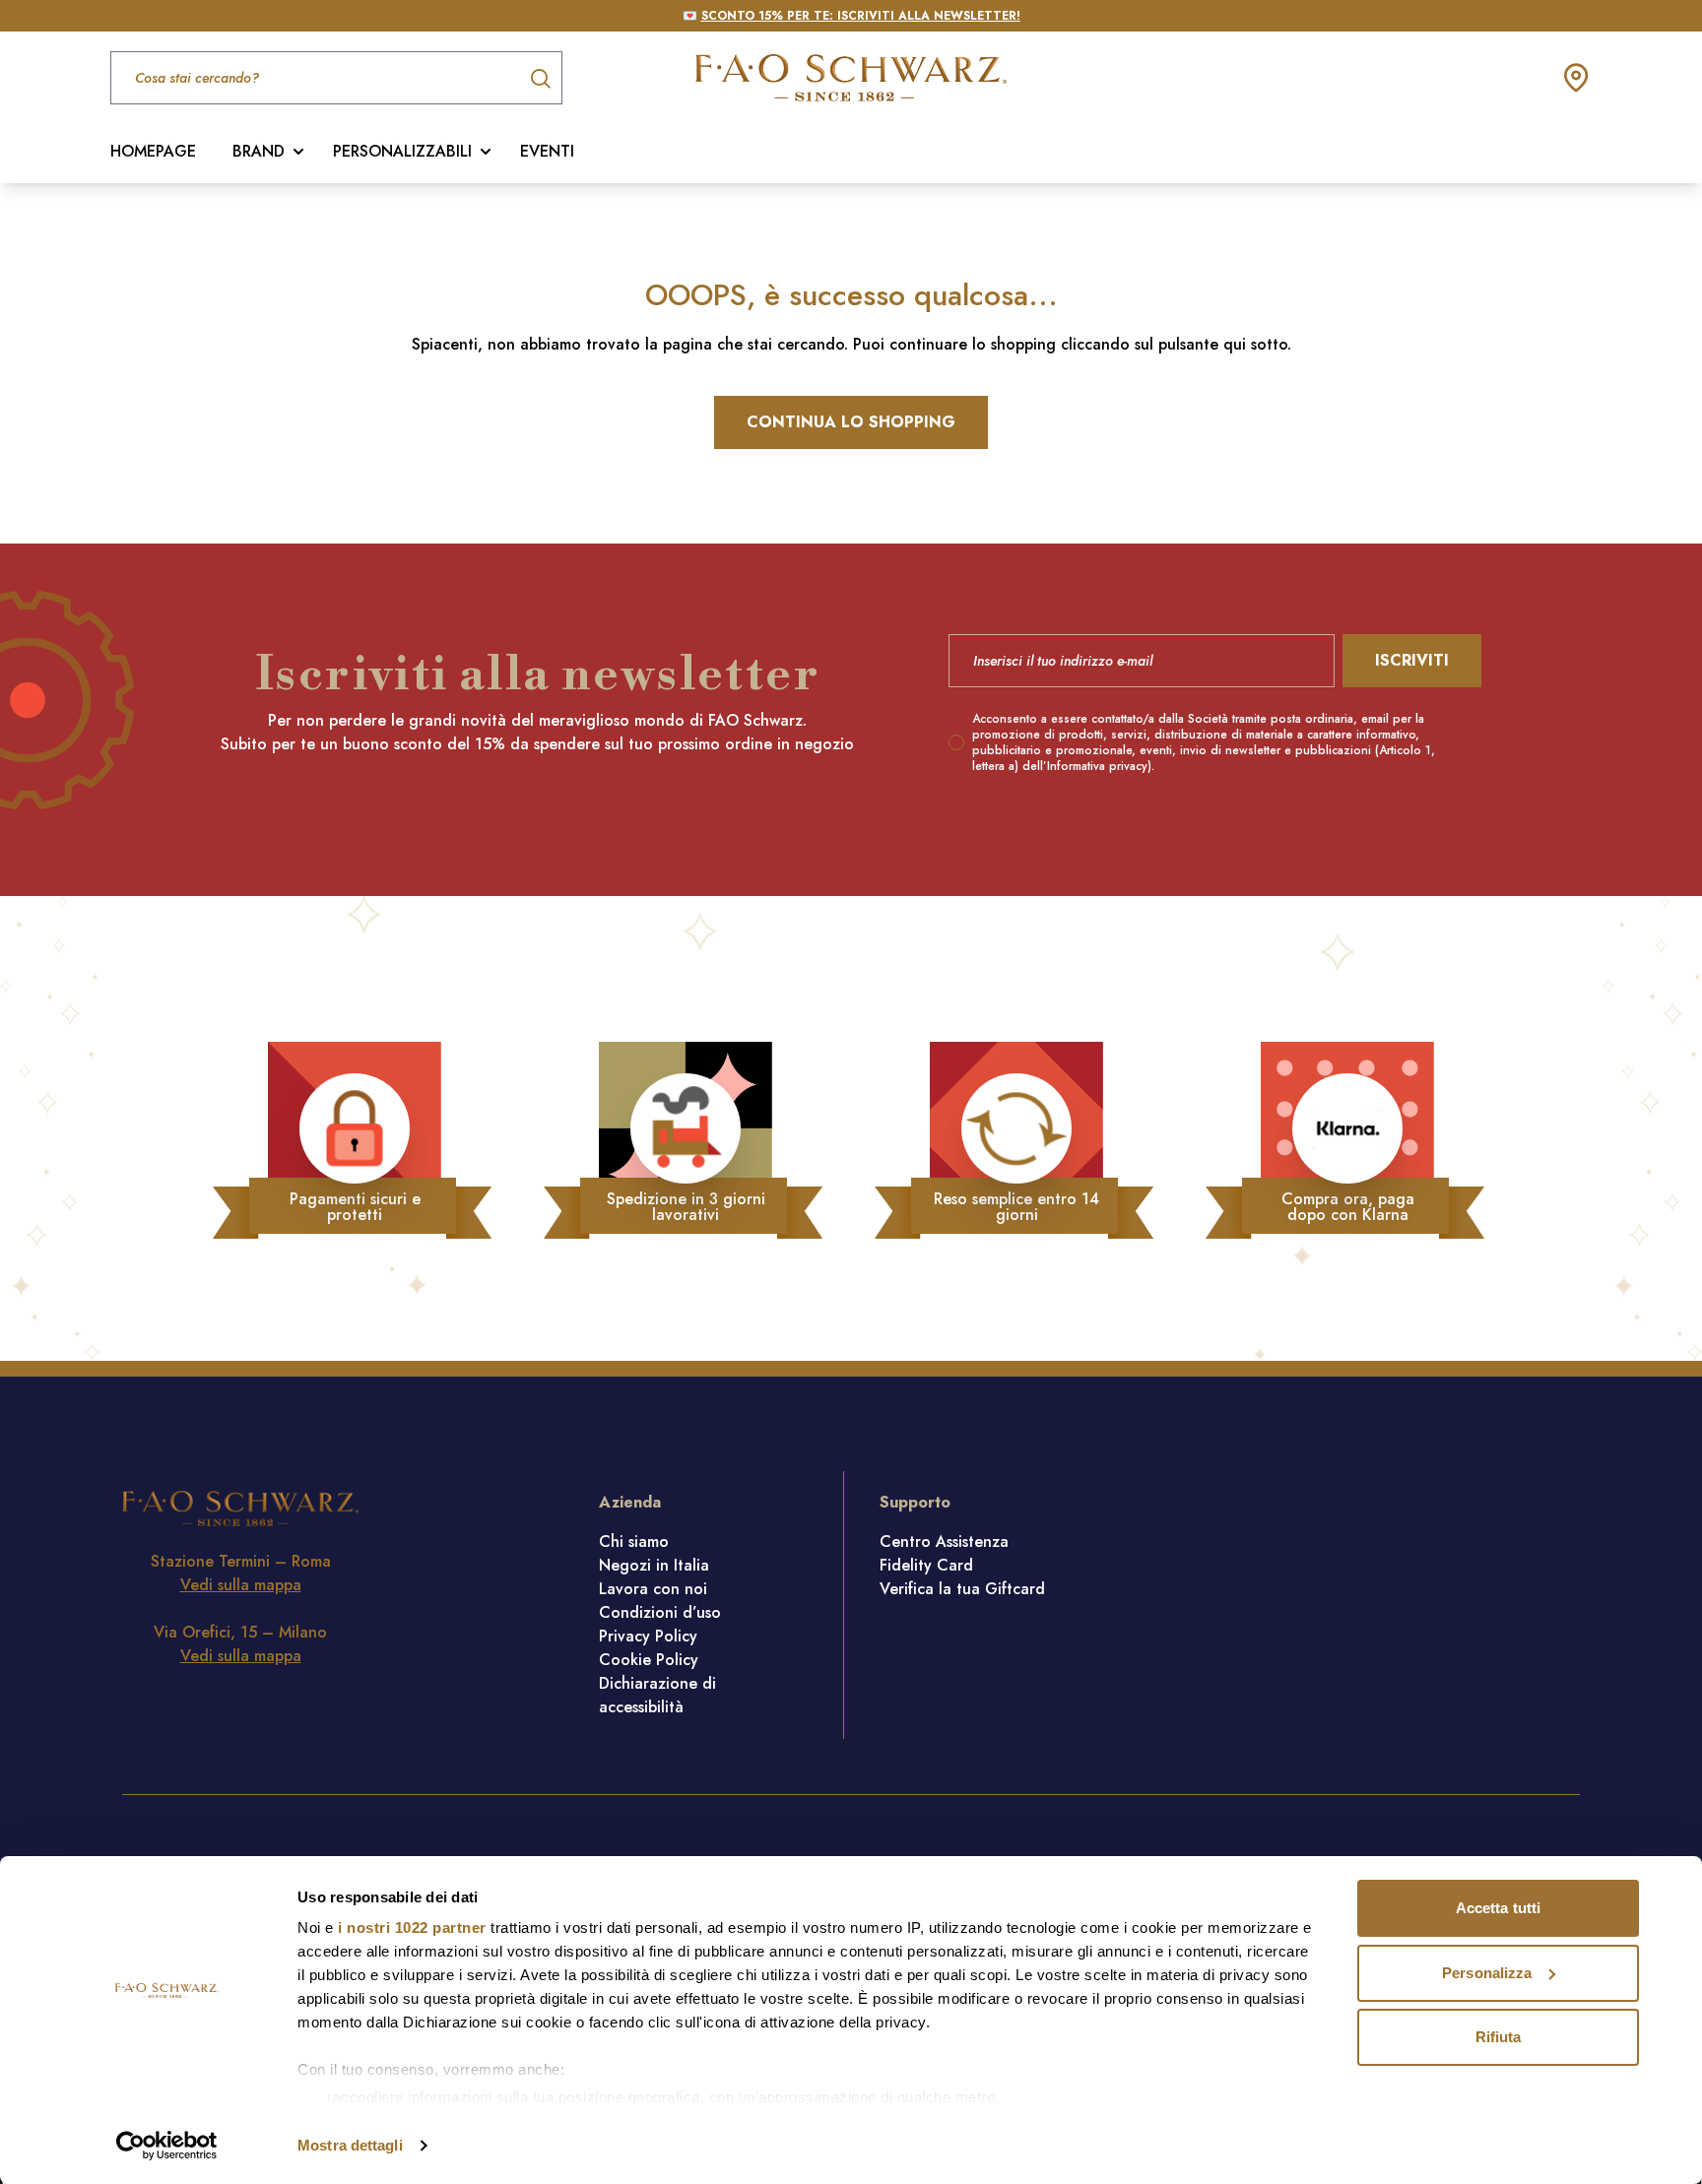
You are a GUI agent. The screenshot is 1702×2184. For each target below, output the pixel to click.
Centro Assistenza (944, 1542)
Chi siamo (634, 1542)
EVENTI (547, 151)
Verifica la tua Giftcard (962, 1589)
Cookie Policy (649, 1660)
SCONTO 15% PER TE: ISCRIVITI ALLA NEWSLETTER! (861, 16)
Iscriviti (1412, 660)
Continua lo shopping (851, 422)
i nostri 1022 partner (412, 1927)
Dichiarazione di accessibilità (657, 1695)
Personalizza (1487, 1973)
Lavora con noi (653, 1589)
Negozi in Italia (654, 1565)
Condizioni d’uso (660, 1612)
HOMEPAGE (153, 151)
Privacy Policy (648, 1636)
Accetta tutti (1498, 1908)
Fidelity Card (926, 1565)
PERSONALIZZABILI (402, 151)
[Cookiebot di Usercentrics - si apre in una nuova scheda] (167, 2146)
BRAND (259, 151)
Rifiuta (1499, 2037)
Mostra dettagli (350, 2145)
